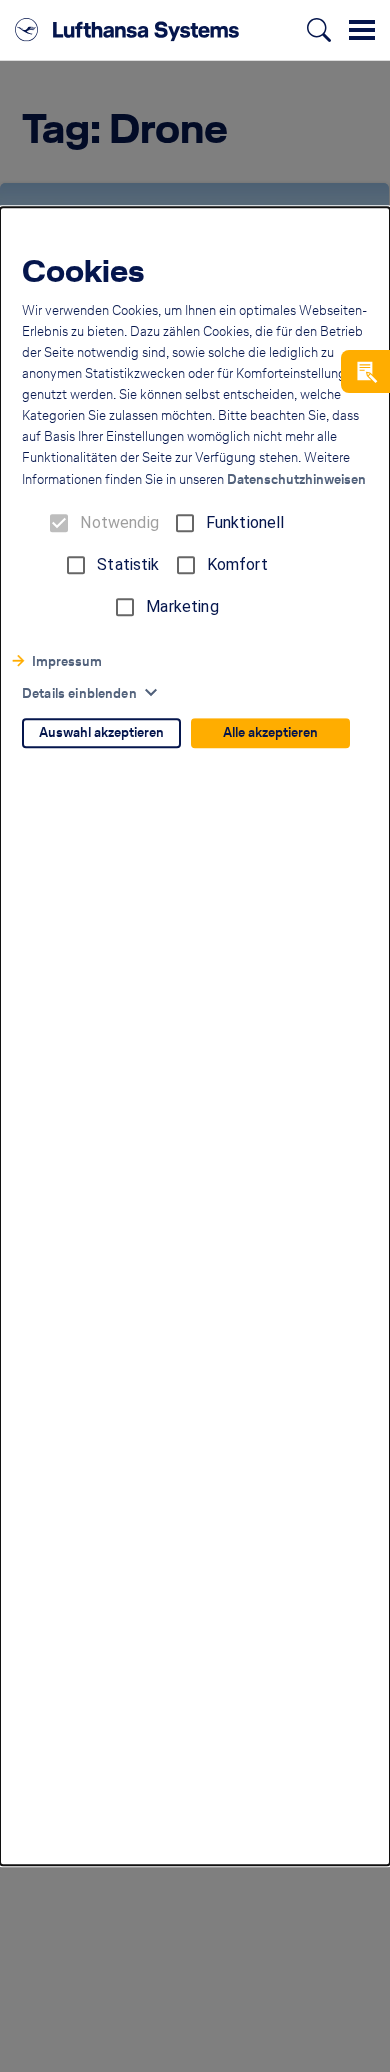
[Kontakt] (365, 371)
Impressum (67, 662)
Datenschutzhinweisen (296, 480)
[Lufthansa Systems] (127, 30)
